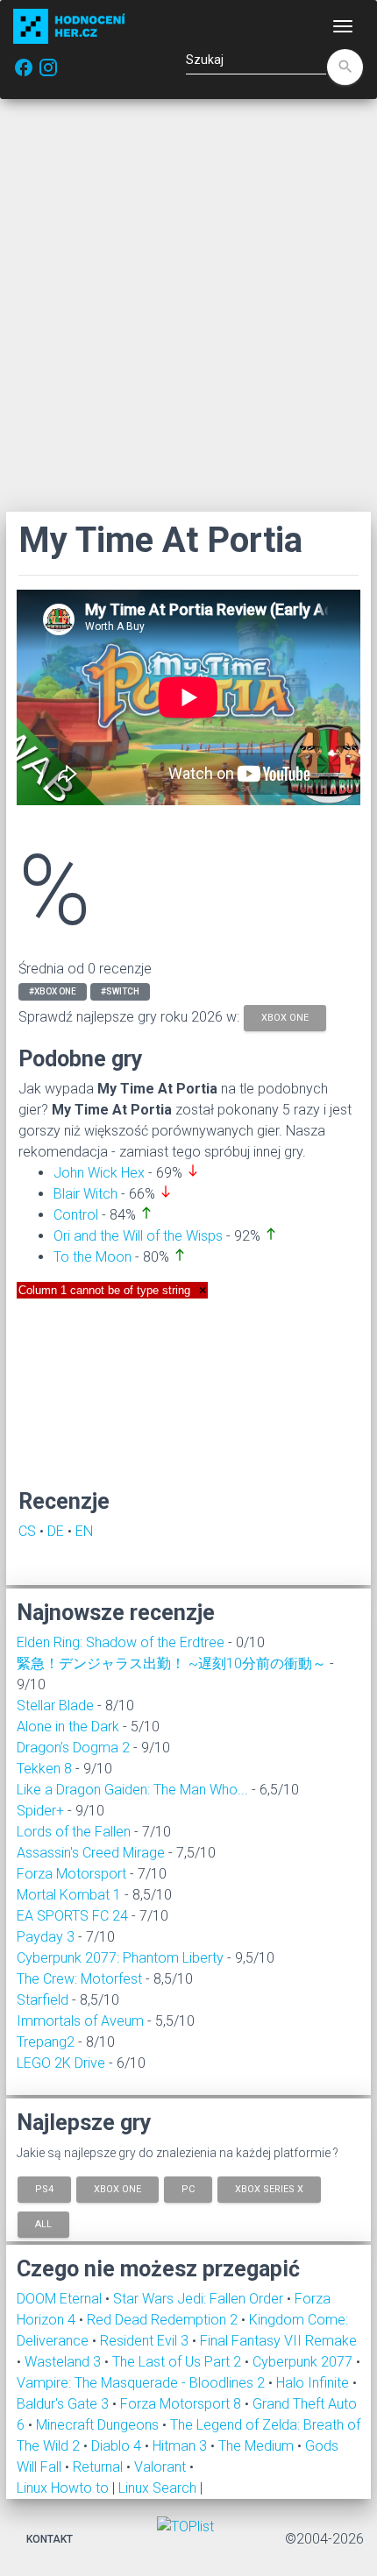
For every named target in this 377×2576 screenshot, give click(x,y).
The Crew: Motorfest (79, 1979)
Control (76, 1215)
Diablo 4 (118, 2446)
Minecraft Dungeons (99, 2425)
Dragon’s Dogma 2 (73, 1748)
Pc (188, 2189)
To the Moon (92, 1257)
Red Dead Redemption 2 (164, 2320)
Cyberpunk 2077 (304, 2362)
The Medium (258, 2446)
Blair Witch (85, 1194)
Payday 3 (46, 1937)
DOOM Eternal (61, 2299)
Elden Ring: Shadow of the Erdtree (121, 1642)
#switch (120, 991)
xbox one (285, 1017)
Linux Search (157, 2488)
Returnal (100, 2467)
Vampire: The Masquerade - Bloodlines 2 (142, 2383)
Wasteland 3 (64, 2362)
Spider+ (40, 1811)
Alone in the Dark (68, 1727)
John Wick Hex (99, 1173)
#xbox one (53, 991)
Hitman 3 (181, 2446)
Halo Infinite (314, 2383)
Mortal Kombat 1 (69, 1895)
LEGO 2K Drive (61, 2063)
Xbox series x (269, 2189)
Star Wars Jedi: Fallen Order (200, 2299)
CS (27, 1531)
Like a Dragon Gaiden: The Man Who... (132, 1790)
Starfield (43, 2000)
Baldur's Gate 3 (64, 2404)
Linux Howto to (63, 2488)
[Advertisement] (188, 305)
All (43, 2223)
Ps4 (44, 2189)
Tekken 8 (44, 1769)
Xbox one (117, 2189)
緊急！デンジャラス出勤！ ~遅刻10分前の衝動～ (171, 1663)
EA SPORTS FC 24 (72, 1916)
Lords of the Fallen (74, 1832)
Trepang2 (46, 2042)
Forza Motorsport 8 (182, 2404)
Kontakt (50, 2539)
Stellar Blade (55, 1706)
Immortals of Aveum (80, 2021)
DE (56, 1531)
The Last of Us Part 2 (178, 2362)
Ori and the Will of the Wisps (138, 1236)
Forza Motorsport (71, 1874)
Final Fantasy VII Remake (278, 2341)
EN (84, 1531)
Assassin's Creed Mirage (91, 1853)
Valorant (162, 2467)
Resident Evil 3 (146, 2341)
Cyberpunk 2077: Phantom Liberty (120, 1958)
